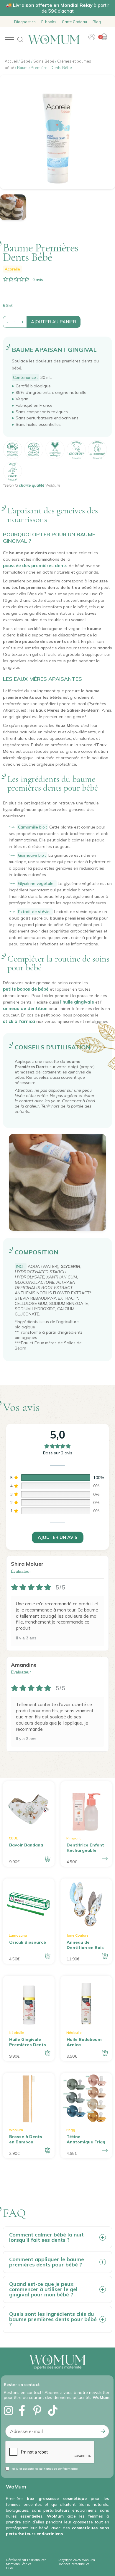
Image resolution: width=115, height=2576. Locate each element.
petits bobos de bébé (26, 989)
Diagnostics (25, 22)
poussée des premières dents (35, 566)
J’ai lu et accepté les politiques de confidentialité (44, 2469)
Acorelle (12, 269)
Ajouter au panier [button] (47, 1859)
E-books (49, 22)
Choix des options (105, 1859)
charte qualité (32, 485)
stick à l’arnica (19, 1021)
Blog (97, 22)
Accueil (11, 61)
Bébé (26, 61)
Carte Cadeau (74, 22)
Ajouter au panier (54, 322)
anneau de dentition (25, 1008)
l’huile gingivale (77, 1002)
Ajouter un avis (58, 1537)
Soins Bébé (44, 61)
